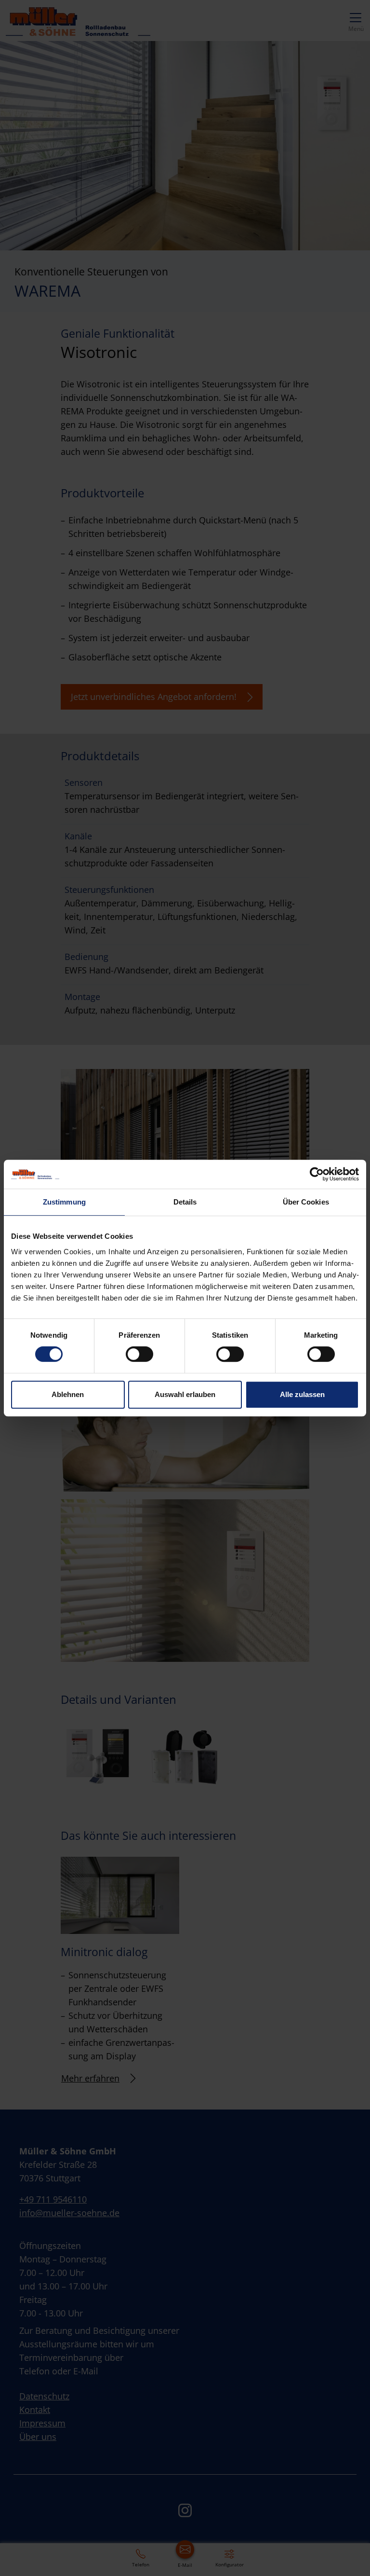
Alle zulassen (302, 1394)
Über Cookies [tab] (306, 1202)
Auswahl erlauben (185, 1394)
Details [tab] (185, 1202)
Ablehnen (68, 1394)
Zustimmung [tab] (64, 1202)
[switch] (139, 1354)
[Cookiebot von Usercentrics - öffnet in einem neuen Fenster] (317, 1174)
